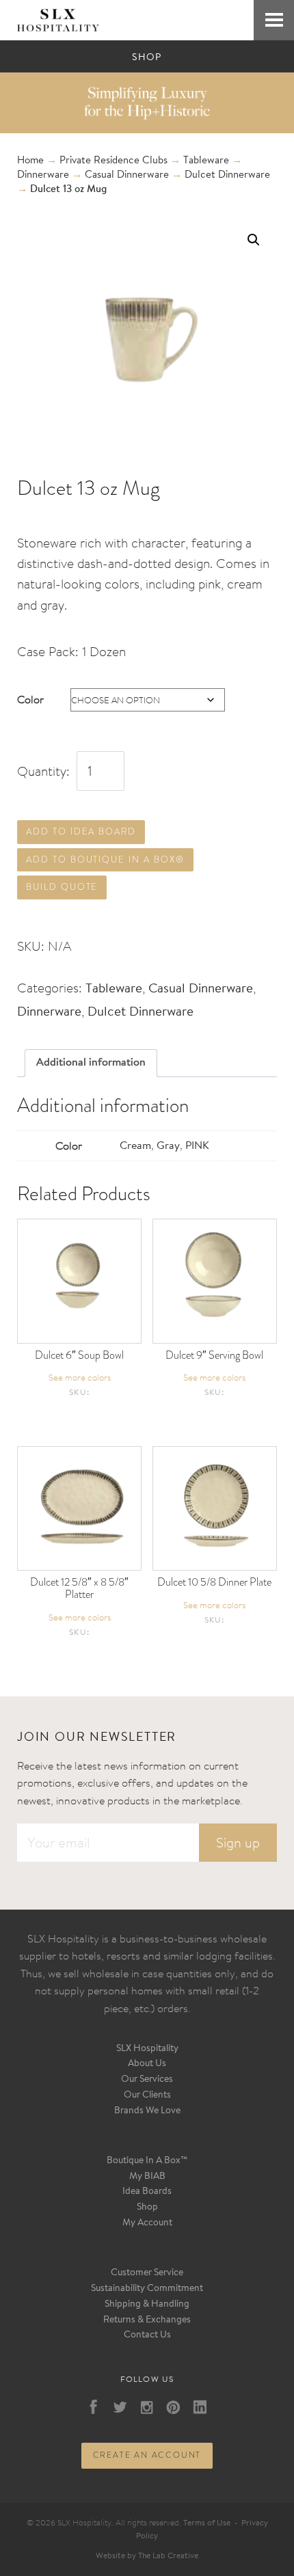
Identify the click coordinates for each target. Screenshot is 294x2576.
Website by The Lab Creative (147, 2556)
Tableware (206, 161)
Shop (147, 2208)
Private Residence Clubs (113, 161)
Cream (135, 1146)
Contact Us (147, 2335)
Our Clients (147, 2096)
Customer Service (147, 2273)
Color (30, 699)
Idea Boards (147, 2192)
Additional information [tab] (91, 1063)
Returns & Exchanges (147, 2320)
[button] (254, 240)
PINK (197, 1146)
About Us (147, 2064)
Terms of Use (207, 2523)
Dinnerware (43, 175)
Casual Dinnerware (127, 175)
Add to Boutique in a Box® (105, 859)
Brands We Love (147, 2111)
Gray (168, 1146)
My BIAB (147, 2177)
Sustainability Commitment (147, 2289)
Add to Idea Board (81, 831)
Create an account (147, 2455)
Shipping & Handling (147, 2305)
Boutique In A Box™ (147, 2161)
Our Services (147, 2080)
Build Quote (62, 887)
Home (30, 161)
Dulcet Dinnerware (227, 175)
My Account (147, 2223)
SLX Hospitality (147, 2049)
